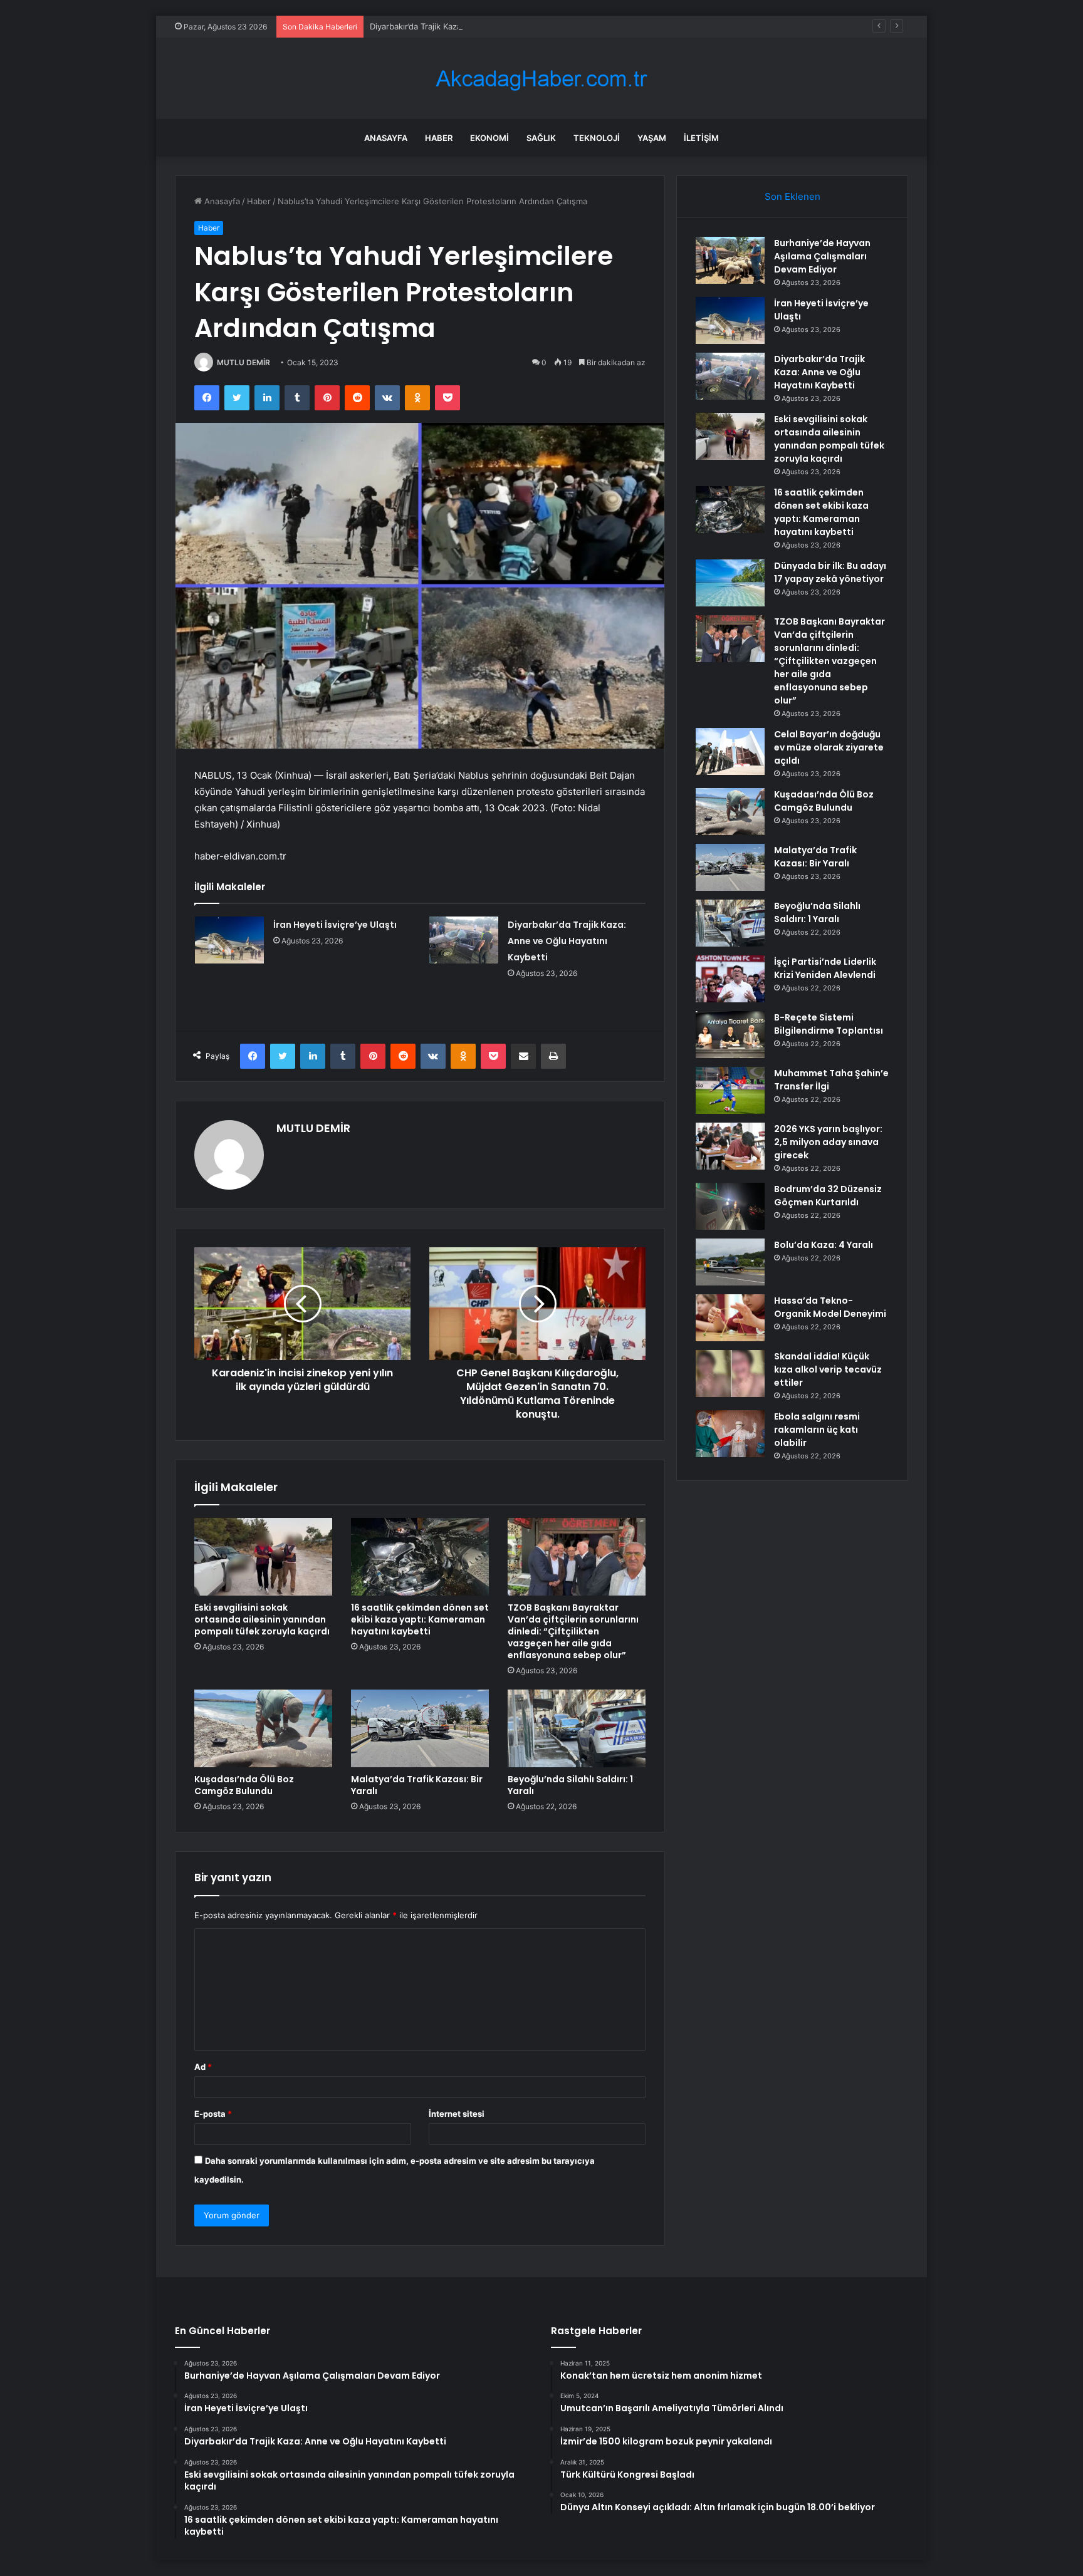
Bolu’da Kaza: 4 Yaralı (824, 1245)
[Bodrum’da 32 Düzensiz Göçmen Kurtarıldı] (730, 1206)
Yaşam (652, 138)
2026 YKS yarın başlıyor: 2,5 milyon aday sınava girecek (828, 1142)
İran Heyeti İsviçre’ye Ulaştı (335, 925)
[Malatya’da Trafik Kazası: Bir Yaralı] (420, 1728)
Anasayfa (386, 138)
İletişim (701, 138)
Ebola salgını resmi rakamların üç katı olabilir (817, 1430)
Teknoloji (597, 138)
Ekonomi (489, 138)
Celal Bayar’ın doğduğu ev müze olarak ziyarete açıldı (829, 747)
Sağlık (541, 138)
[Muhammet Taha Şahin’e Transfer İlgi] (730, 1090)
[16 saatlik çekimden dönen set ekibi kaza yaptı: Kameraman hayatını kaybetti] (420, 1557)
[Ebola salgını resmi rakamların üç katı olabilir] (730, 1434)
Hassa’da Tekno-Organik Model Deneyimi (830, 1307)
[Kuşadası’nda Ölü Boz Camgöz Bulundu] (263, 1728)
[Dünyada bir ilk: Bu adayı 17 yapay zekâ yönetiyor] (730, 583)
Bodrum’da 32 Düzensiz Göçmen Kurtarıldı (828, 1196)
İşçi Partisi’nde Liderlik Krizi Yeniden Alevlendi (825, 968)
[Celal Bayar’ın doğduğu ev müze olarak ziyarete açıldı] (730, 751)
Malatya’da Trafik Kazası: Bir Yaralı (417, 1785)
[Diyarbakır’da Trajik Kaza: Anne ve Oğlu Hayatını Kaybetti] (464, 940)
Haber (439, 138)
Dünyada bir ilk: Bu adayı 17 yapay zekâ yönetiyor (830, 572)
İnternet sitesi (457, 2114)
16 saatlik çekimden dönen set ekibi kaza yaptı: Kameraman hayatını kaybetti (420, 1619)
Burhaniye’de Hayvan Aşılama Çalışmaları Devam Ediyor (822, 256)
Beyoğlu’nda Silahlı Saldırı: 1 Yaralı (570, 1785)
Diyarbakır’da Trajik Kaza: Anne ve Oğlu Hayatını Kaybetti (479, 26)
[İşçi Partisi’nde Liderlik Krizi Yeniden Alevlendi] (730, 979)
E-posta (213, 2114)
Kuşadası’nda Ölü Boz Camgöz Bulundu (244, 1785)
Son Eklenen (793, 196)
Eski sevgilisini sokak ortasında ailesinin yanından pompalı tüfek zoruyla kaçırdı (262, 1619)
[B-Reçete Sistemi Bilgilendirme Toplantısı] (730, 1035)
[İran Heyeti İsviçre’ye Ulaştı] (229, 940)
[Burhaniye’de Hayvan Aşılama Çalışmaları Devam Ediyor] (730, 260)
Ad (203, 2067)
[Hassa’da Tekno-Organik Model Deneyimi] (730, 1318)
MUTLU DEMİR (243, 362)
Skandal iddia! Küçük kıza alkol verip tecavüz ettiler (828, 1369)
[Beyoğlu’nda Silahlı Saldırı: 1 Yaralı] (577, 1728)
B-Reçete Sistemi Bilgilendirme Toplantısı (829, 1024)
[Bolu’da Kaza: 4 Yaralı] (730, 1262)
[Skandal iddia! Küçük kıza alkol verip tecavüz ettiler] (730, 1374)
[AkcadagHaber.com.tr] (541, 79)
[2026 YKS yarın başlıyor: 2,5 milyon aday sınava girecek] (730, 1146)
